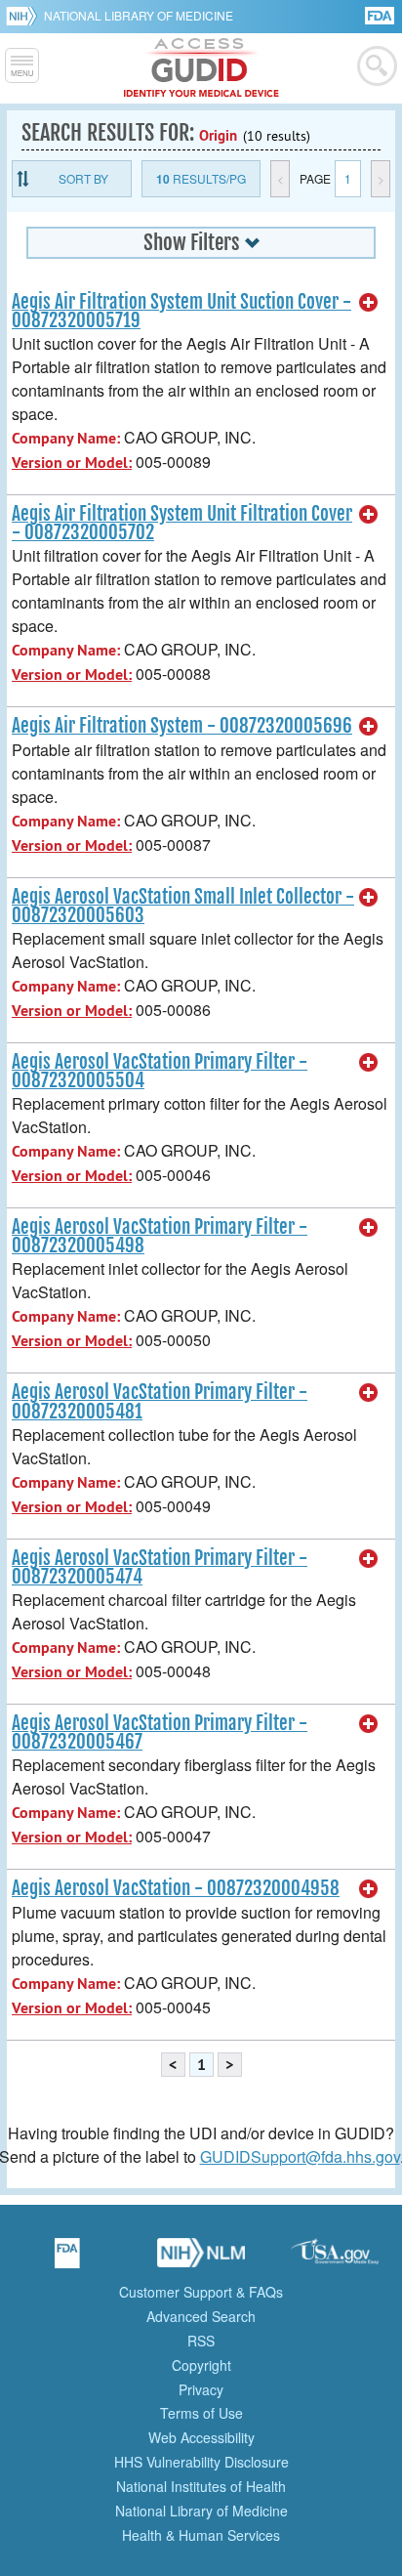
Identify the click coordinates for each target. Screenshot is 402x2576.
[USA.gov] (335, 2259)
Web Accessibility (201, 2437)
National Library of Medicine (139, 15)
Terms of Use (201, 2413)
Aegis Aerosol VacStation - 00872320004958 (176, 1888)
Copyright (201, 2365)
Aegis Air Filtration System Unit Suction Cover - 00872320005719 (181, 311)
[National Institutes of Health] (25, 16)
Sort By (83, 178)
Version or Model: (72, 463)
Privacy (201, 2389)
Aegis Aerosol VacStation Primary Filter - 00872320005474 (160, 1567)
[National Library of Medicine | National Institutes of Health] (201, 2259)
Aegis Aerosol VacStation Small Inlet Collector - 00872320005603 (183, 906)
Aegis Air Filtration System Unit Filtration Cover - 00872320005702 (182, 523)
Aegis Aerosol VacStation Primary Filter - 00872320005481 (160, 1401)
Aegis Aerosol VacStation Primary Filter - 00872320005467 (160, 1732)
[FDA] (381, 14)
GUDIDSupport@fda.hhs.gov (300, 2156)
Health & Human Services (201, 2535)
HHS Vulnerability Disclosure (201, 2462)
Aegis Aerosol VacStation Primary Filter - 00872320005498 (160, 1236)
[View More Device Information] (369, 303)
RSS (201, 2341)
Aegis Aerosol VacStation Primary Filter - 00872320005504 (160, 1071)
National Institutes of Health (201, 2486)
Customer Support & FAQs (201, 2292)
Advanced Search (201, 2316)
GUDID (201, 68)
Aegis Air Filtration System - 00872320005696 (182, 726)
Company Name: (66, 438)
